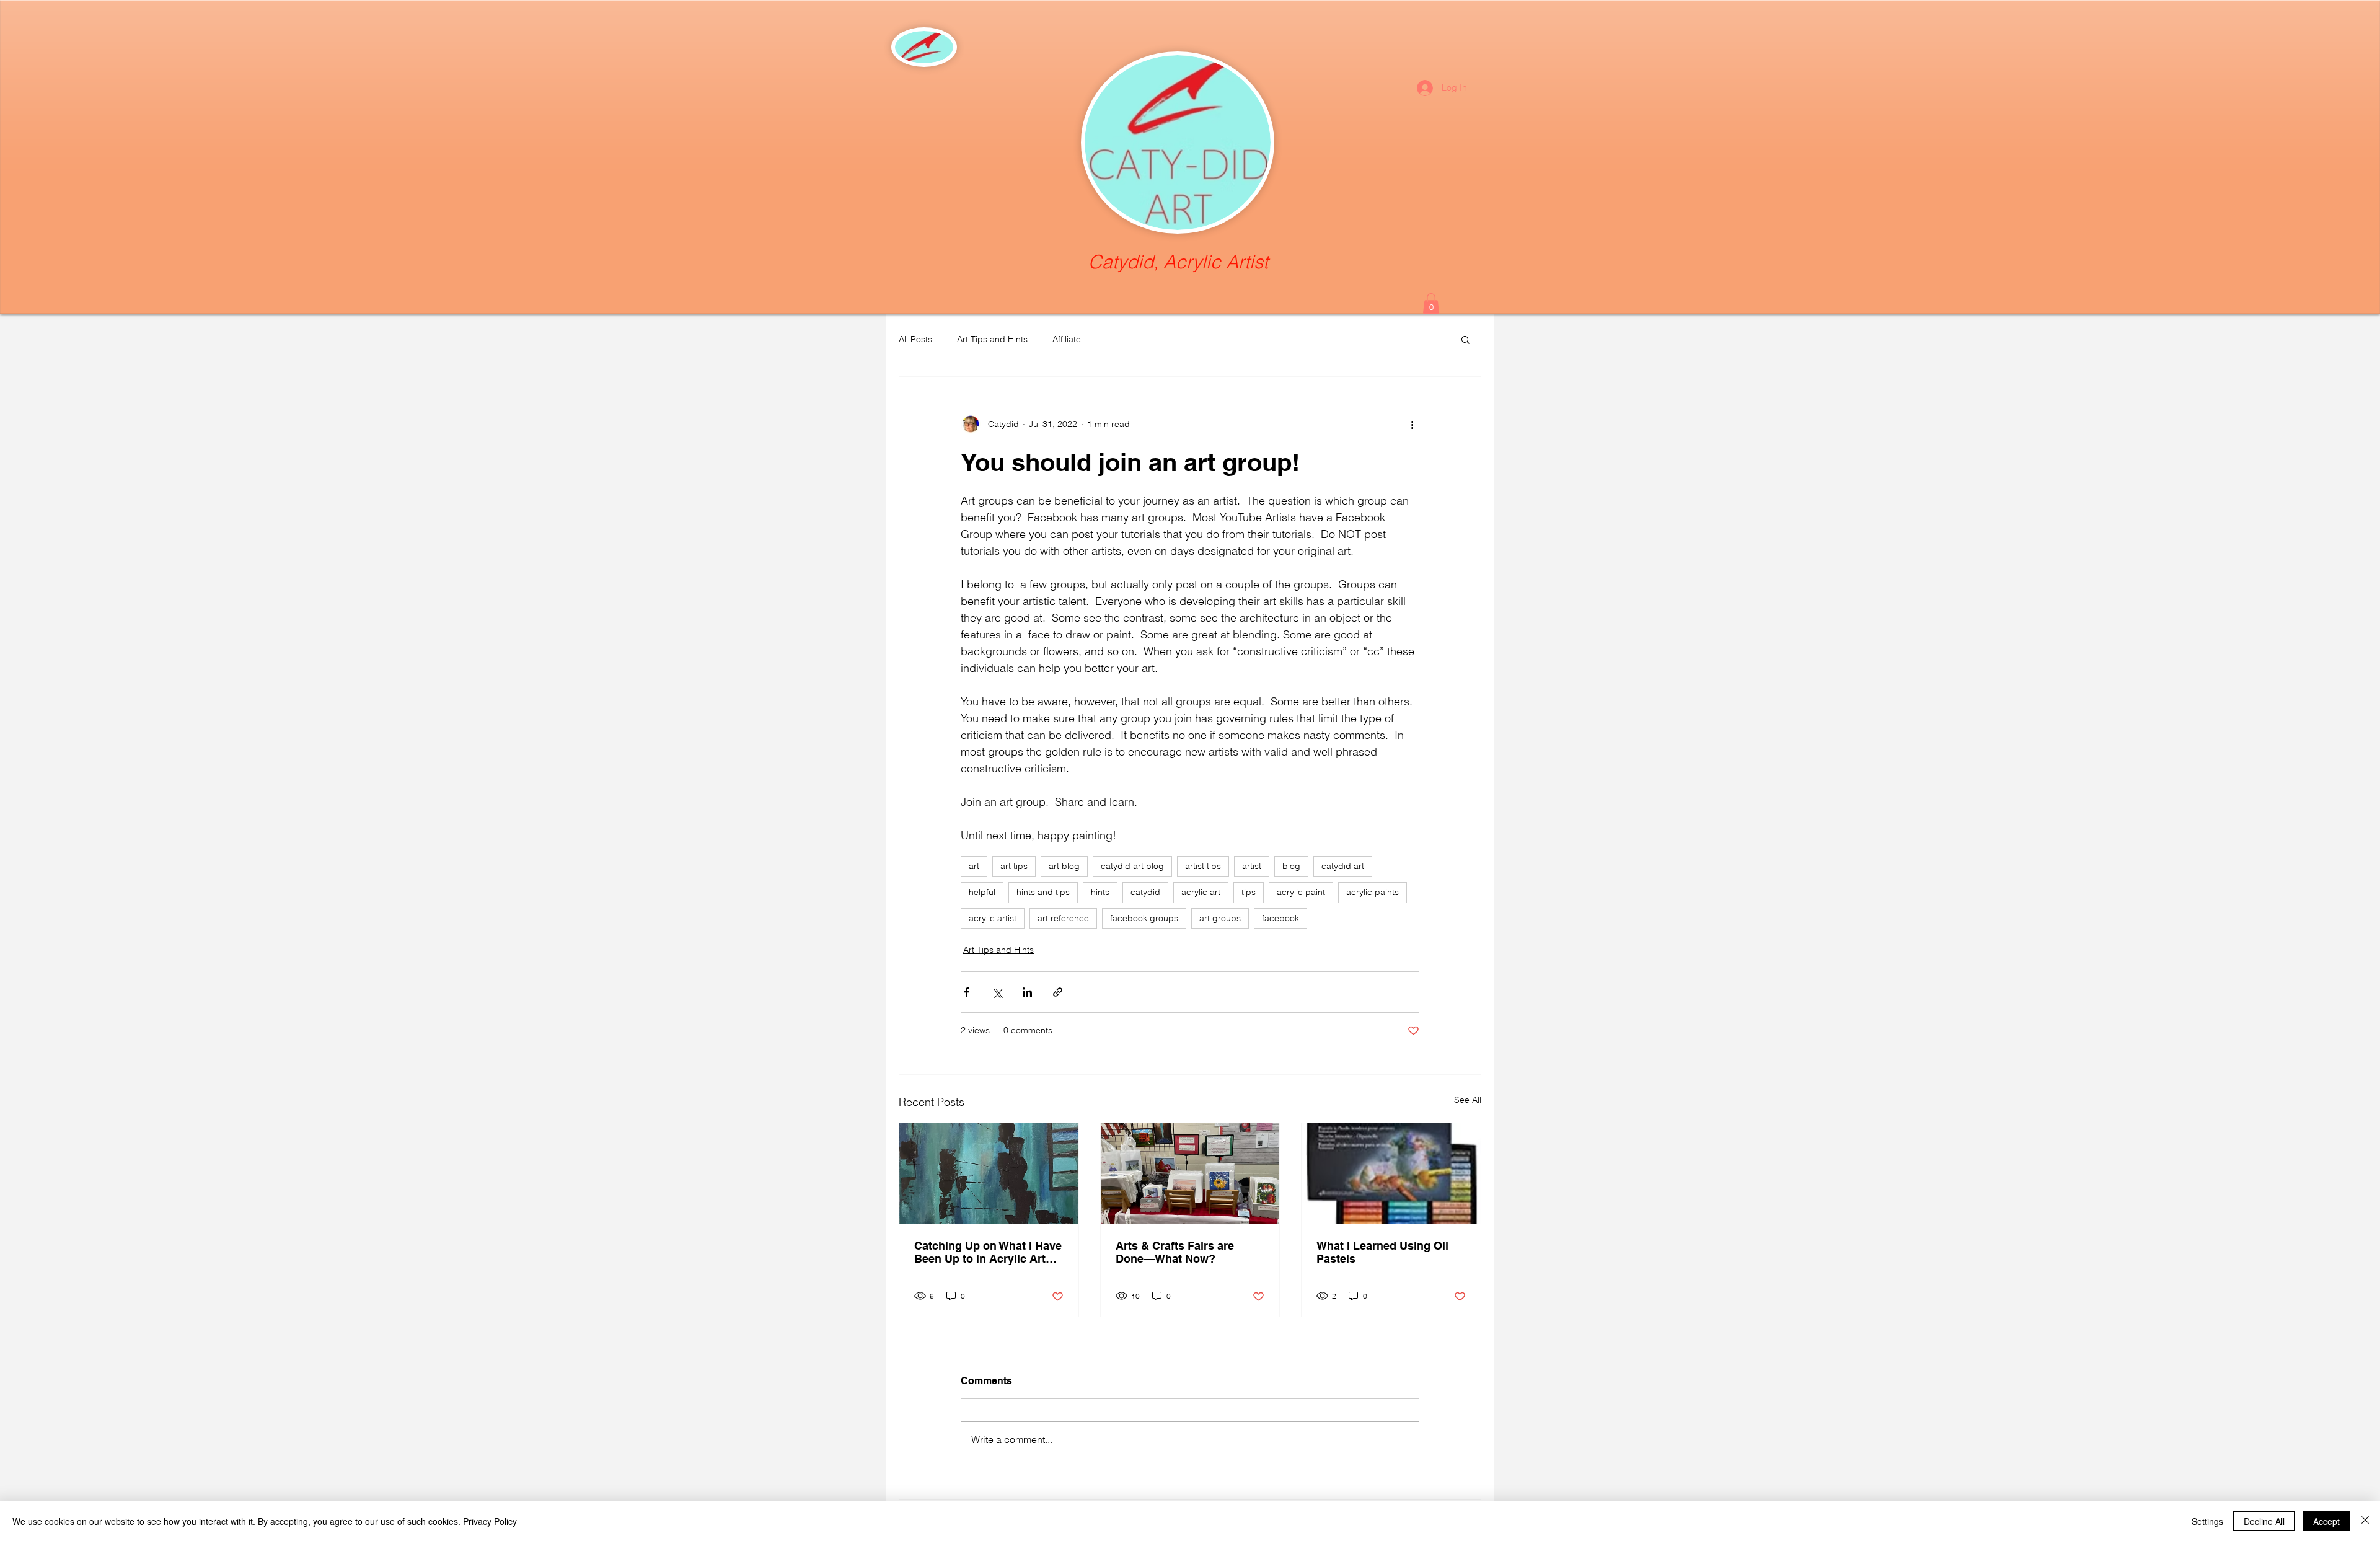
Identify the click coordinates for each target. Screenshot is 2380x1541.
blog (1291, 866)
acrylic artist (993, 918)
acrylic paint (1301, 892)
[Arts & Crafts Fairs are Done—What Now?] (1190, 1173)
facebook (1280, 918)
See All (1468, 1100)
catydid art (1343, 866)
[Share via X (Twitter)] (997, 992)
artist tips (1203, 866)
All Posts (915, 339)
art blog (1064, 866)
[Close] (2365, 1521)
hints (1100, 892)
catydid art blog (1132, 866)
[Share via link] (1058, 992)
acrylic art (1201, 892)
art (974, 866)
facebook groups (1144, 918)
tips (1249, 892)
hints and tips (1043, 892)
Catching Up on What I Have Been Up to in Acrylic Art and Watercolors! (988, 1252)
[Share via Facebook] (967, 992)
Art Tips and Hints (992, 339)
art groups (1220, 918)
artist (1252, 866)
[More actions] (1412, 424)
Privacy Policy (490, 1521)
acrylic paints (1373, 892)
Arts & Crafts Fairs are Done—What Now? (1175, 1252)
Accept (2326, 1521)
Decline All (2264, 1521)
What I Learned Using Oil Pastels (1382, 1252)
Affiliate (1067, 339)
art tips (1014, 866)
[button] (1431, 303)
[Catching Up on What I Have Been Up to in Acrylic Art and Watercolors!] (989, 1173)
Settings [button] (2207, 1521)
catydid (1145, 892)
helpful (982, 892)
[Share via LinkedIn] (1027, 992)
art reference (1063, 918)
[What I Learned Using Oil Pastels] (1391, 1173)
